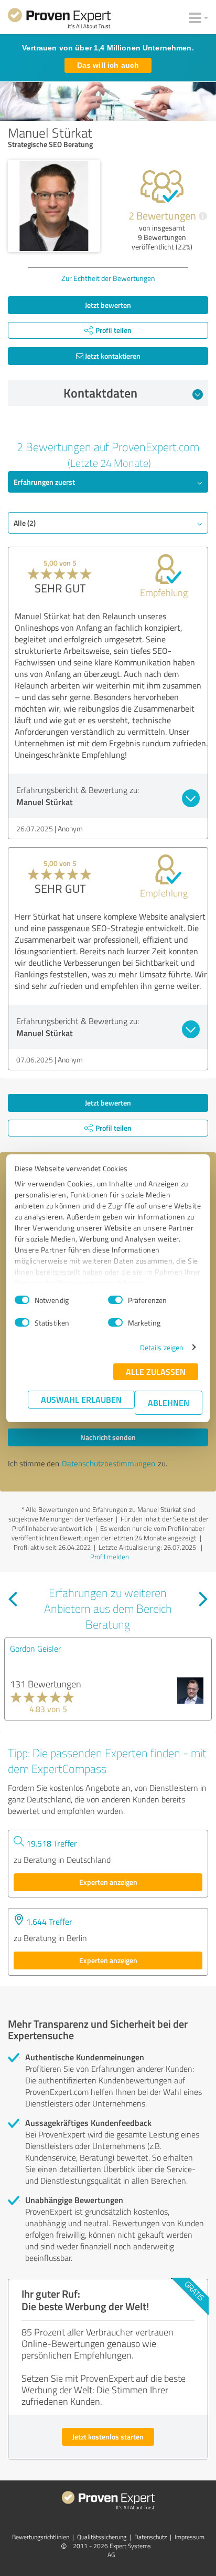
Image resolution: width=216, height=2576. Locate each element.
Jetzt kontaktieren (112, 356)
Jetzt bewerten (108, 305)
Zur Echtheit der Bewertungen (108, 278)
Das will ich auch (108, 65)
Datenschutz (150, 2537)
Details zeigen (162, 1347)
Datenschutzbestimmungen (109, 1463)
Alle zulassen (156, 1372)
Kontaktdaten (100, 393)
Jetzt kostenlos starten (108, 2437)
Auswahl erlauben (81, 1399)
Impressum (190, 2537)
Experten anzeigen (108, 1882)
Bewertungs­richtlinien (41, 2537)
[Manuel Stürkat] (54, 206)
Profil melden (110, 1557)
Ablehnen (169, 1402)
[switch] (115, 1300)
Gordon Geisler (35, 1649)
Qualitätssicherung (102, 2537)
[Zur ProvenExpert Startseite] (59, 20)
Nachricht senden (108, 1437)
